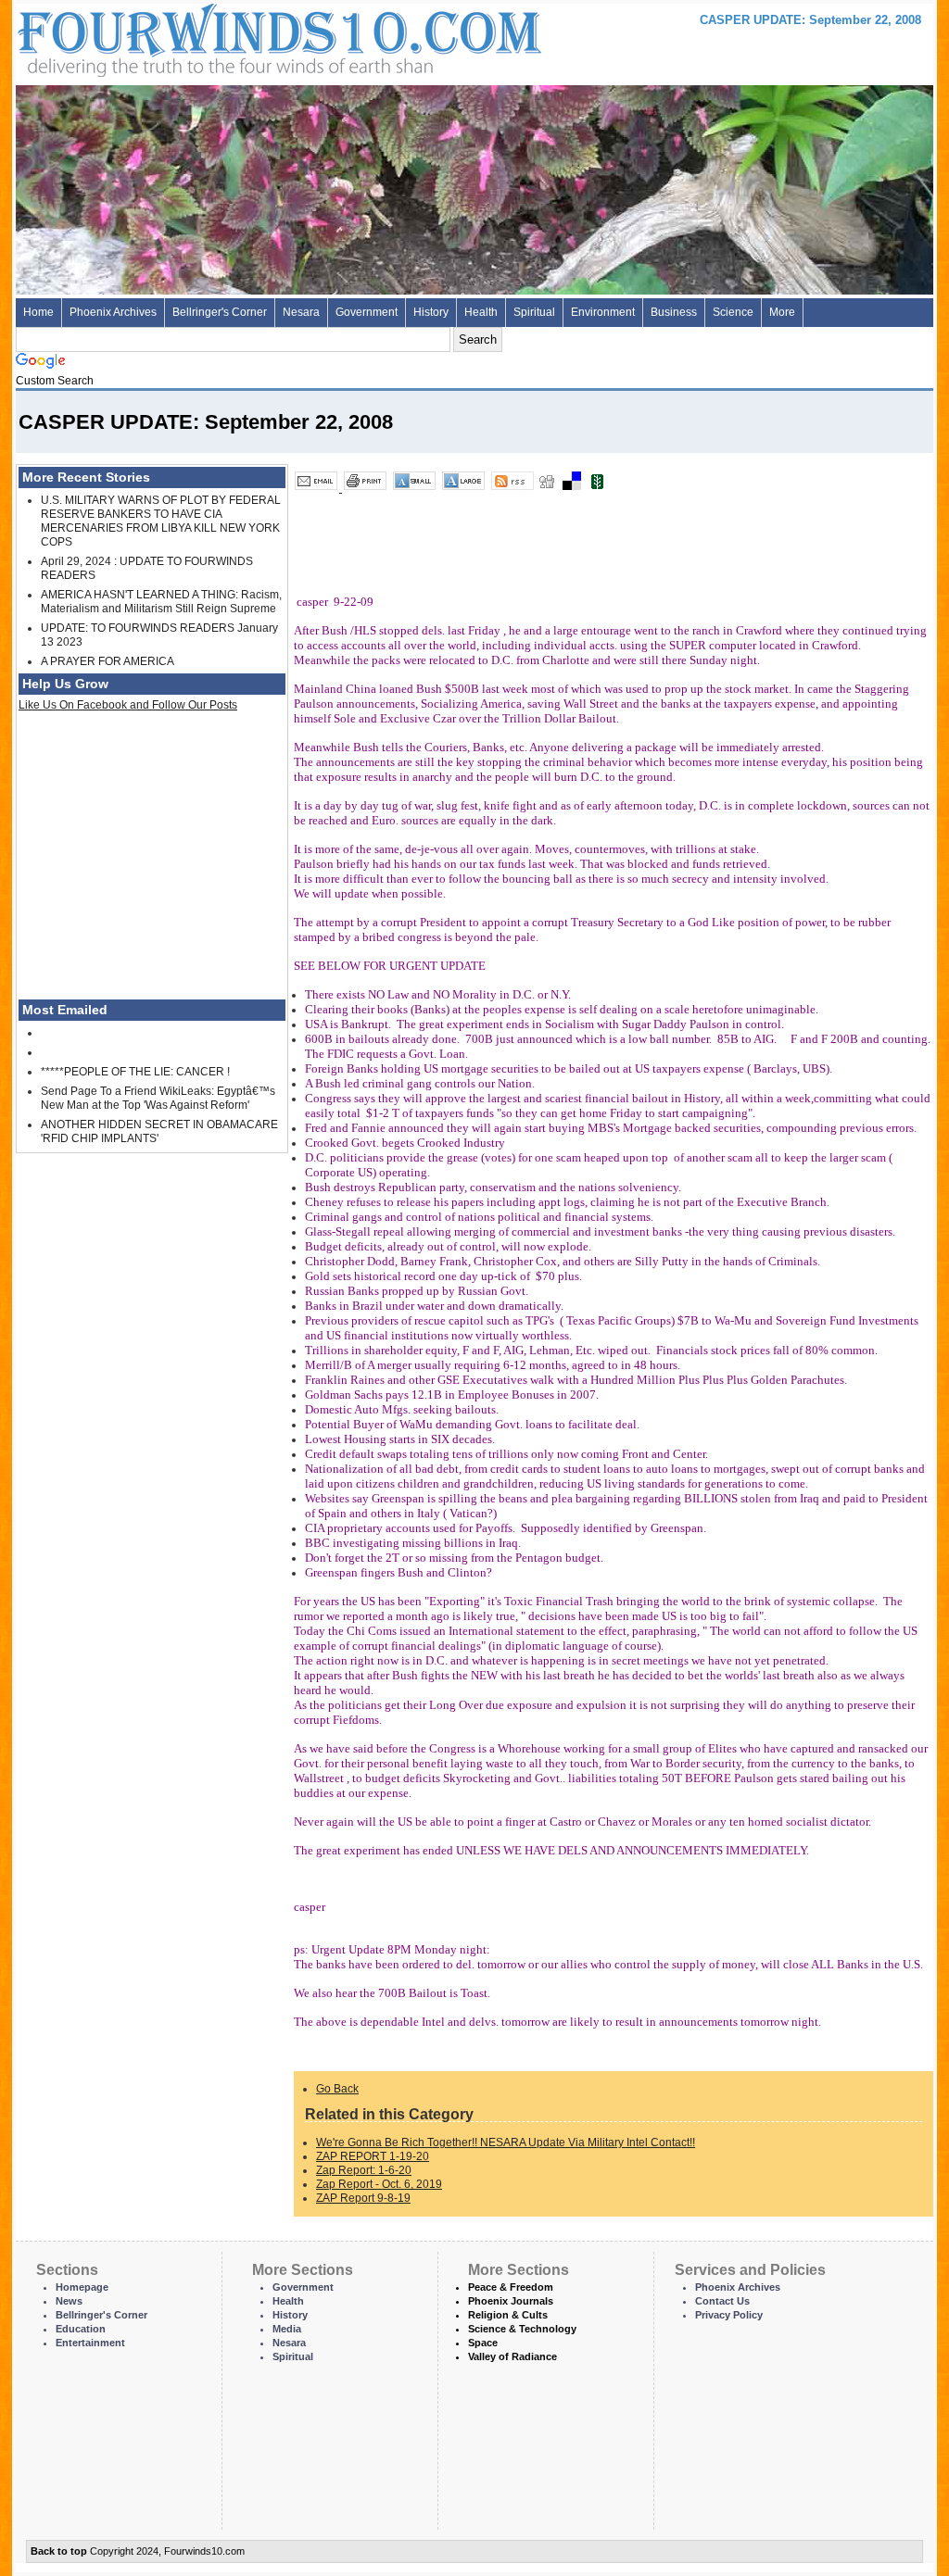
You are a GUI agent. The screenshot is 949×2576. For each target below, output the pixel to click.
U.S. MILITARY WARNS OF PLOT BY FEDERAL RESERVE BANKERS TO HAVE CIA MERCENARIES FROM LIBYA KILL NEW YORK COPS (161, 521)
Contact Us (722, 2301)
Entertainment (90, 2343)
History (431, 312)
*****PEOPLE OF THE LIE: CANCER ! (135, 1072)
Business (674, 312)
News (69, 2301)
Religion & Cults (508, 2315)
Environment (603, 312)
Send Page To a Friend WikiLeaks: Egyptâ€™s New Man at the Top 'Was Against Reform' (158, 1098)
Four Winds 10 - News (201, 37)
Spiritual (534, 312)
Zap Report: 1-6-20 (364, 2170)
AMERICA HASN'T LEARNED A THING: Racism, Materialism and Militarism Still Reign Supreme (161, 602)
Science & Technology (522, 2329)
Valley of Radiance (512, 2356)
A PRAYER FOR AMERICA (108, 661)
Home (38, 312)
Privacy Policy (729, 2315)
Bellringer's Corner (220, 312)
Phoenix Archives (113, 312)
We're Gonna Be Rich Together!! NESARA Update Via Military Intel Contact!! (506, 2142)
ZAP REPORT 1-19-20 (373, 2156)
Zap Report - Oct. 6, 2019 (379, 2184)
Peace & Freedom (511, 2287)
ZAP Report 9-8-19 (363, 2198)
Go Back (337, 2089)
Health (481, 312)
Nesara (301, 312)
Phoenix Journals (511, 2301)
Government (367, 312)
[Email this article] (317, 488)
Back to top (59, 2551)
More (782, 312)
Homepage (82, 2287)
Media (287, 2329)
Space (483, 2343)
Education (81, 2329)
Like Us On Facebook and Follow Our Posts (128, 705)
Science (733, 312)
